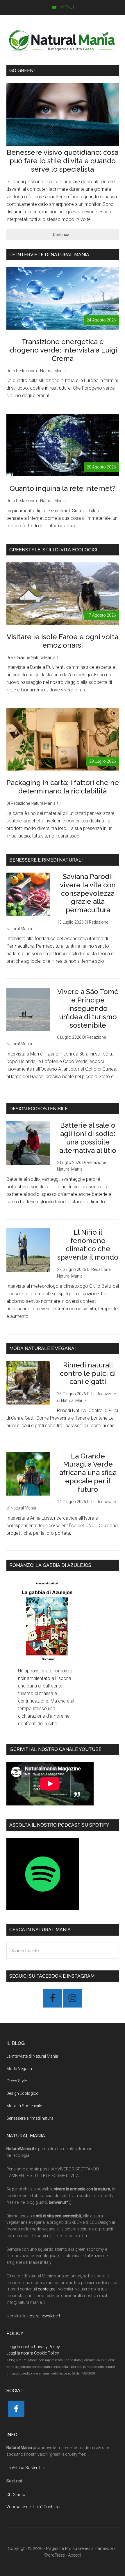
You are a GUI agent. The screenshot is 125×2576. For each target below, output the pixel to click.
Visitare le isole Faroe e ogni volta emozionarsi (63, 641)
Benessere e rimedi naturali (31, 2118)
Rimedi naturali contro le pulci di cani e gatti (88, 1373)
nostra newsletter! (44, 2316)
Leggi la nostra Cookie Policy (33, 2353)
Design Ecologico (23, 2093)
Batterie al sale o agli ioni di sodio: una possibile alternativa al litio (88, 1138)
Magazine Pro (59, 2548)
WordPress (54, 2555)
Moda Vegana (19, 2069)
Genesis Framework (97, 2548)
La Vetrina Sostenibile (26, 2468)
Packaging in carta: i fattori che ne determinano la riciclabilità (63, 787)
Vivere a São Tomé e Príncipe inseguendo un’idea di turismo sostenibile (88, 1008)
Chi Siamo (16, 2495)
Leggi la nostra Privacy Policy (33, 2347)
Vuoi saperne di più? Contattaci (34, 2507)
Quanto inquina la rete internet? (63, 488)
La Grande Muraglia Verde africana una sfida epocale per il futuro (88, 1473)
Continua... (76, 236)
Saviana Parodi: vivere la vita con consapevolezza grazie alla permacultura (88, 893)
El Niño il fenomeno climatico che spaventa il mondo (88, 1245)
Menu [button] (67, 7)
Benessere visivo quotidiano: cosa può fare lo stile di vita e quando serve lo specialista (63, 161)
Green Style (17, 2081)
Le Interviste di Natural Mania (32, 2056)
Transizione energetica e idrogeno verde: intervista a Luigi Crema (63, 350)
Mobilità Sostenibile (24, 2106)
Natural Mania (63, 40)
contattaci (47, 2289)
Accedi (75, 2555)
